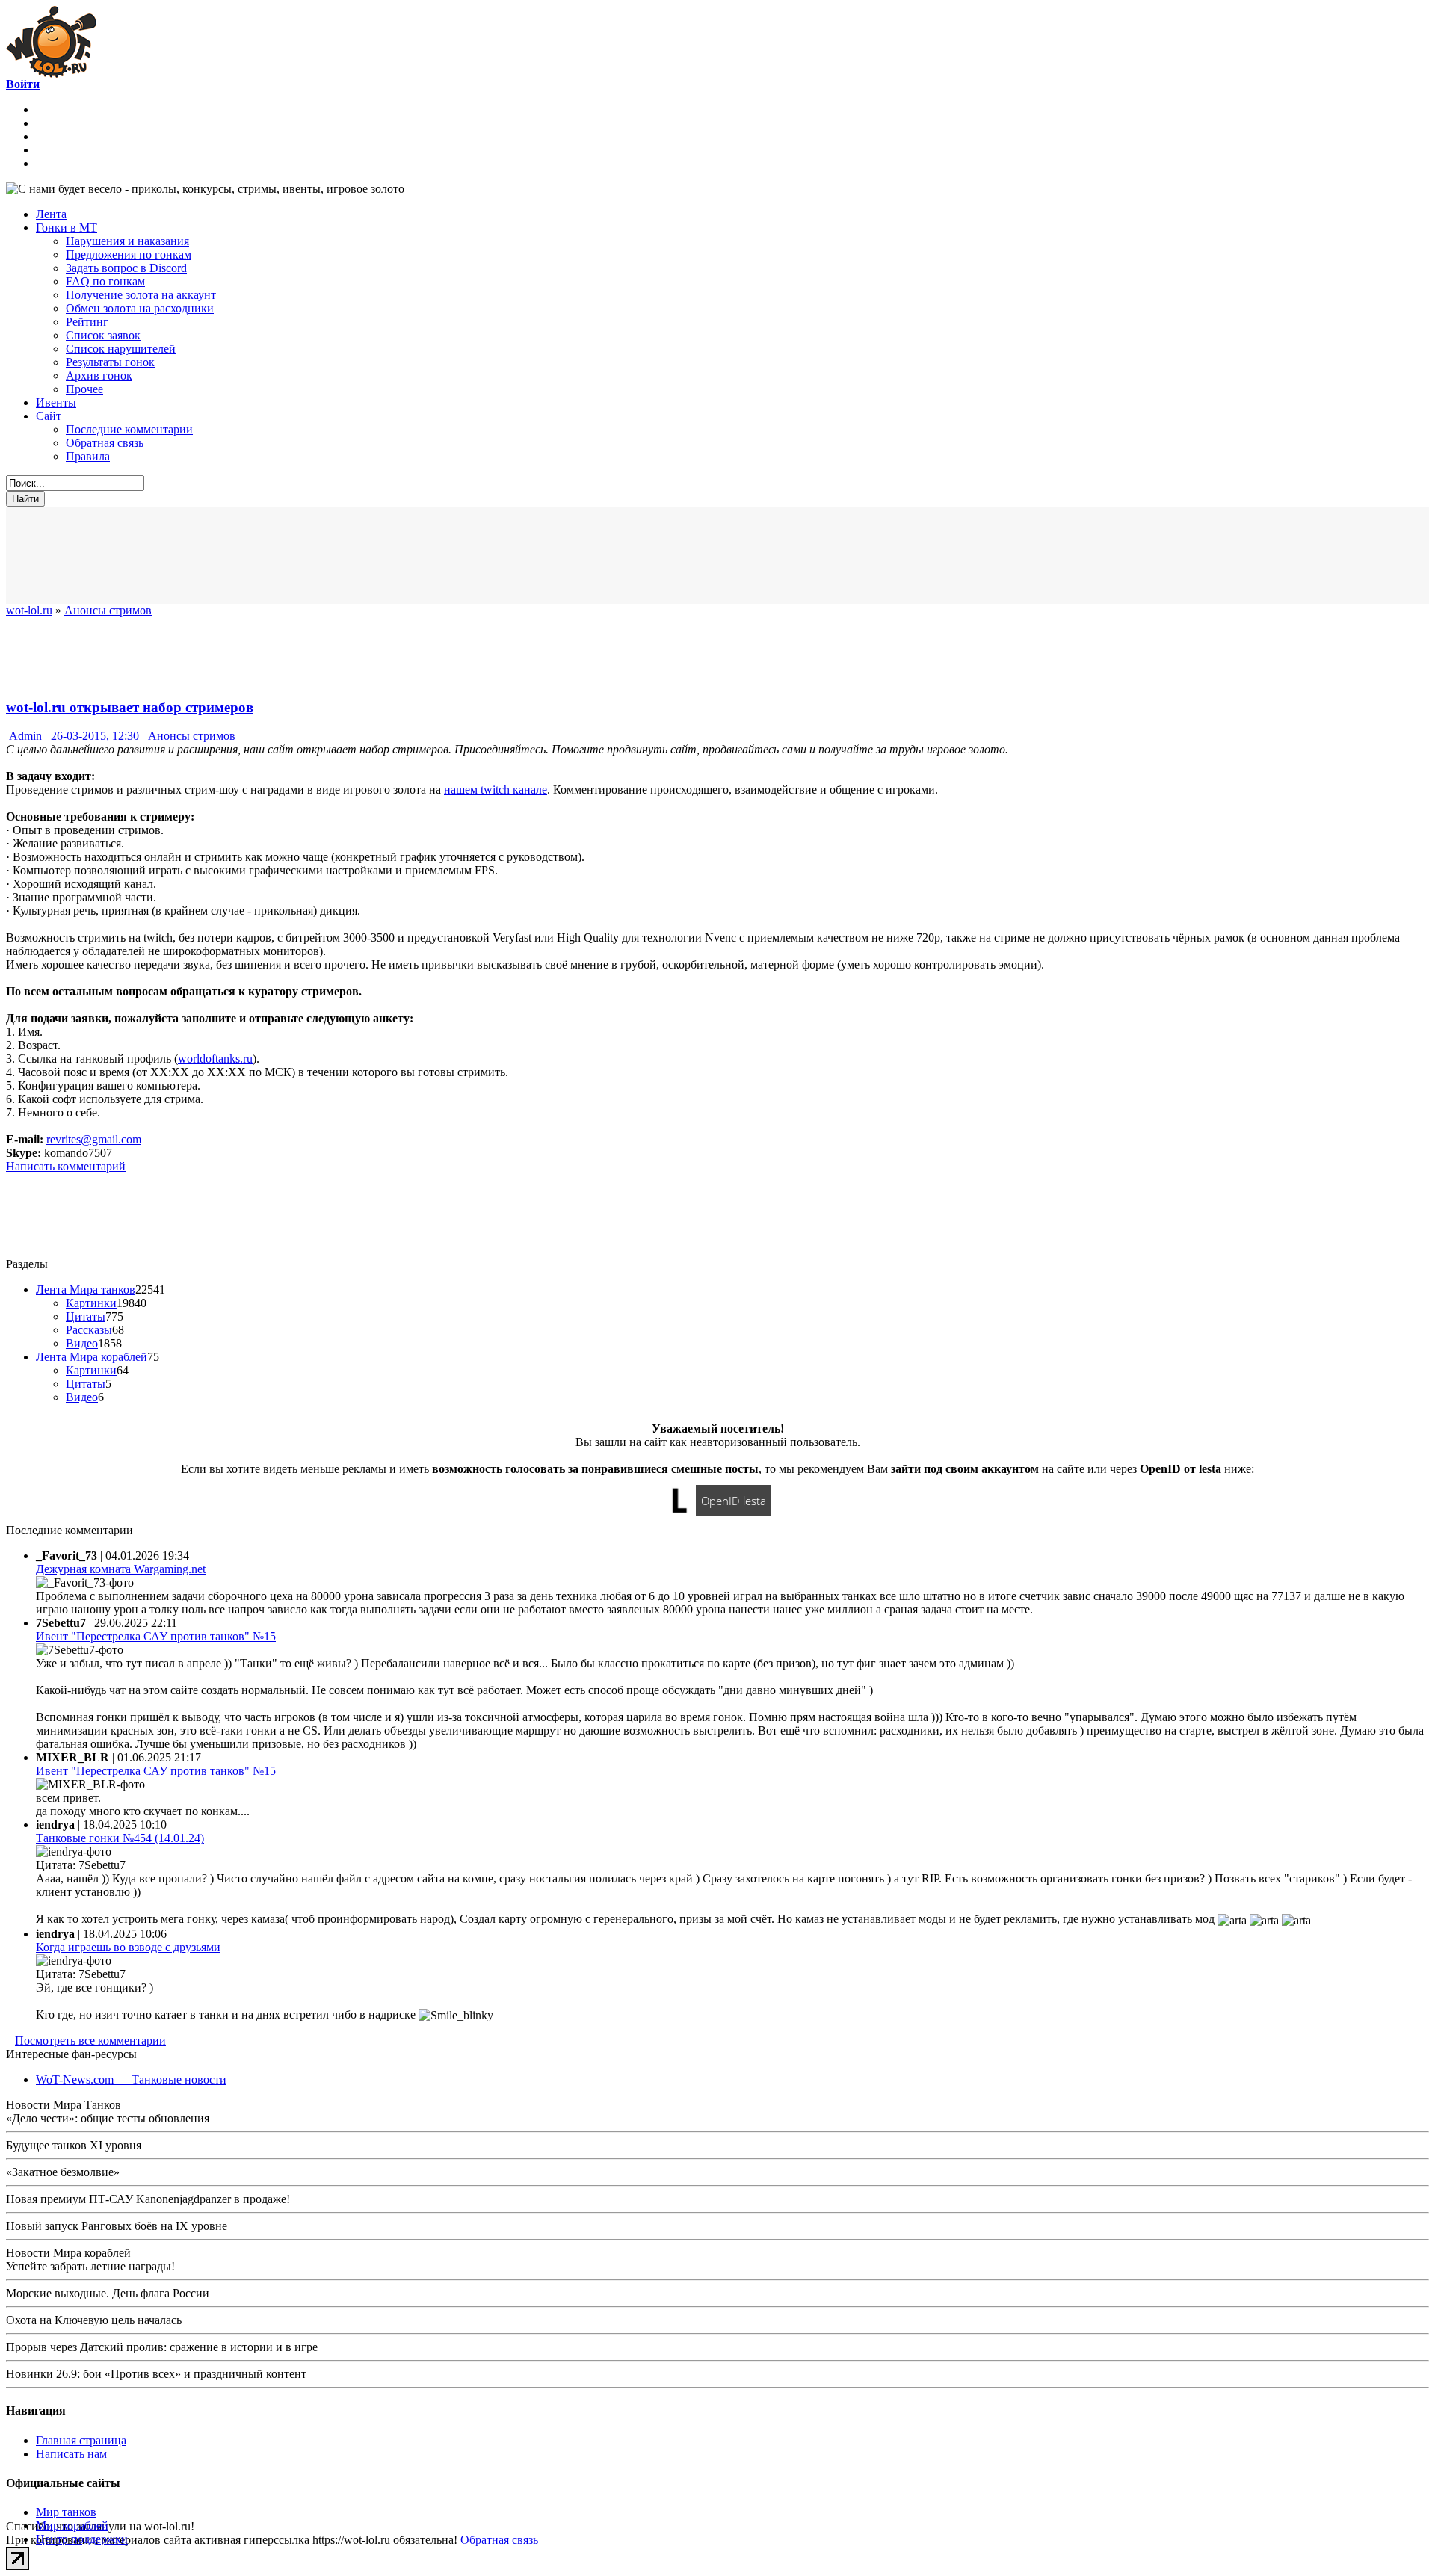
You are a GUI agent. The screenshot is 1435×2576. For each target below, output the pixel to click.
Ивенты (56, 402)
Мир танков (66, 2512)
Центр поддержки (82, 2539)
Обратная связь (105, 443)
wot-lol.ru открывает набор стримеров (130, 707)
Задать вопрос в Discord (126, 268)
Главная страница (81, 2440)
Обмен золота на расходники (140, 308)
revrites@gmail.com (94, 1139)
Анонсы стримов (192, 736)
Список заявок (103, 335)
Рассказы (89, 1330)
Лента (51, 214)
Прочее (84, 389)
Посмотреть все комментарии (90, 2041)
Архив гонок (99, 376)
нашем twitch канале (496, 790)
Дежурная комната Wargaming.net (121, 1569)
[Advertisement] (372, 555)
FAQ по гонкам (105, 281)
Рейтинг (87, 322)
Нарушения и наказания (127, 241)
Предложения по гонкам (129, 254)
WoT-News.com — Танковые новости (131, 2079)
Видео (82, 1343)
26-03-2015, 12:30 (95, 736)
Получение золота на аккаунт (141, 295)
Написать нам (71, 2454)
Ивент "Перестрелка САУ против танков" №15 (156, 1636)
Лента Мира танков (86, 1289)
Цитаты (86, 1316)
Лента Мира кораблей (92, 1357)
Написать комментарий (66, 1166)
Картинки (91, 1303)
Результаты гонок (110, 362)
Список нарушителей (121, 349)
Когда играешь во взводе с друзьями (128, 1947)
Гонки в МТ (67, 228)
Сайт (49, 416)
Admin (25, 736)
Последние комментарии (129, 429)
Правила (88, 456)
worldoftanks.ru (215, 1059)
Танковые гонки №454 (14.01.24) (120, 1838)
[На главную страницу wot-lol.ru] (51, 74)
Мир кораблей (72, 2526)
